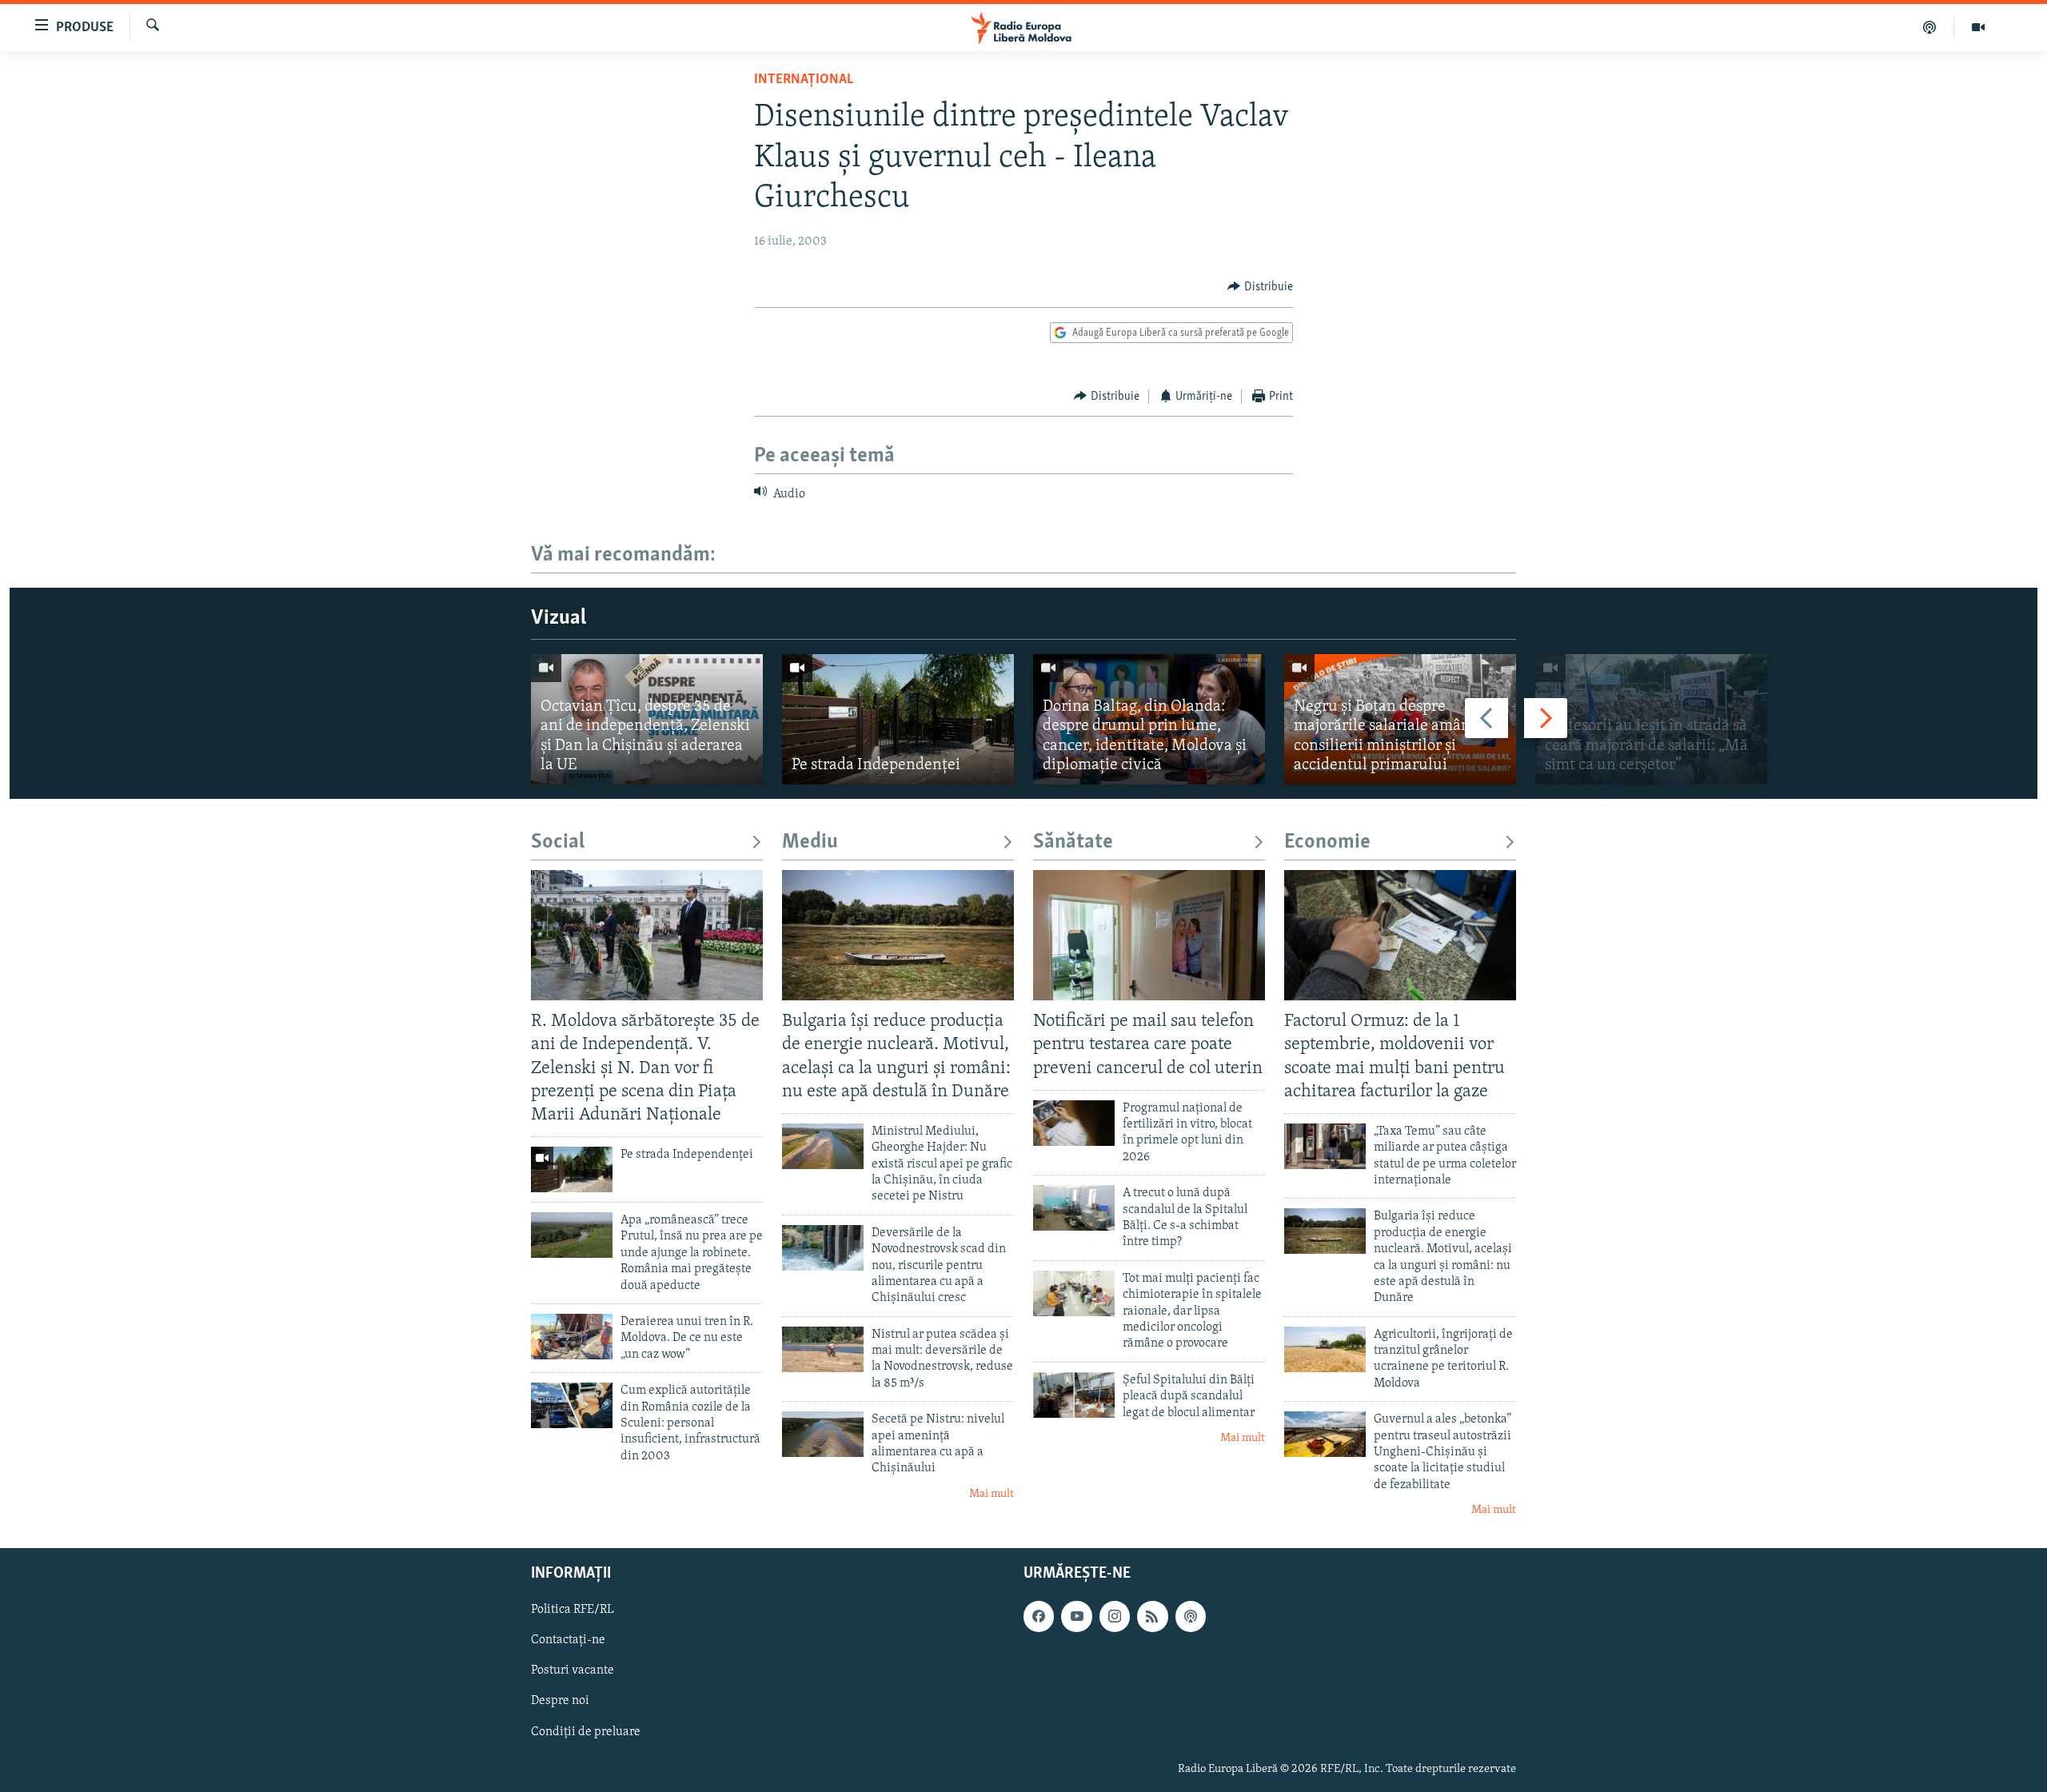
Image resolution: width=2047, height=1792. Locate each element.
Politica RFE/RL (573, 1610)
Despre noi (560, 1701)
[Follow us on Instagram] (1115, 1616)
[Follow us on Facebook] (1039, 1616)
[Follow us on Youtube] (1076, 1616)
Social (558, 842)
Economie (1327, 842)
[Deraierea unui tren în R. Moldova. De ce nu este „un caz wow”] (572, 1337)
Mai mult (992, 1494)
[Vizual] (1978, 27)
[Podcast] (1930, 27)
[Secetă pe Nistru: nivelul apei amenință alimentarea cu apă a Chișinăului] (823, 1434)
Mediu (810, 842)
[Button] (1260, 287)
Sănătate (1073, 842)
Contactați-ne (568, 1640)
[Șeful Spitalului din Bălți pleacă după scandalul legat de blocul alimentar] (1074, 1395)
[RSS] (1152, 1616)
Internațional (804, 80)
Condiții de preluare (586, 1731)
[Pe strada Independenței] (898, 719)
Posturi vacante (573, 1670)
